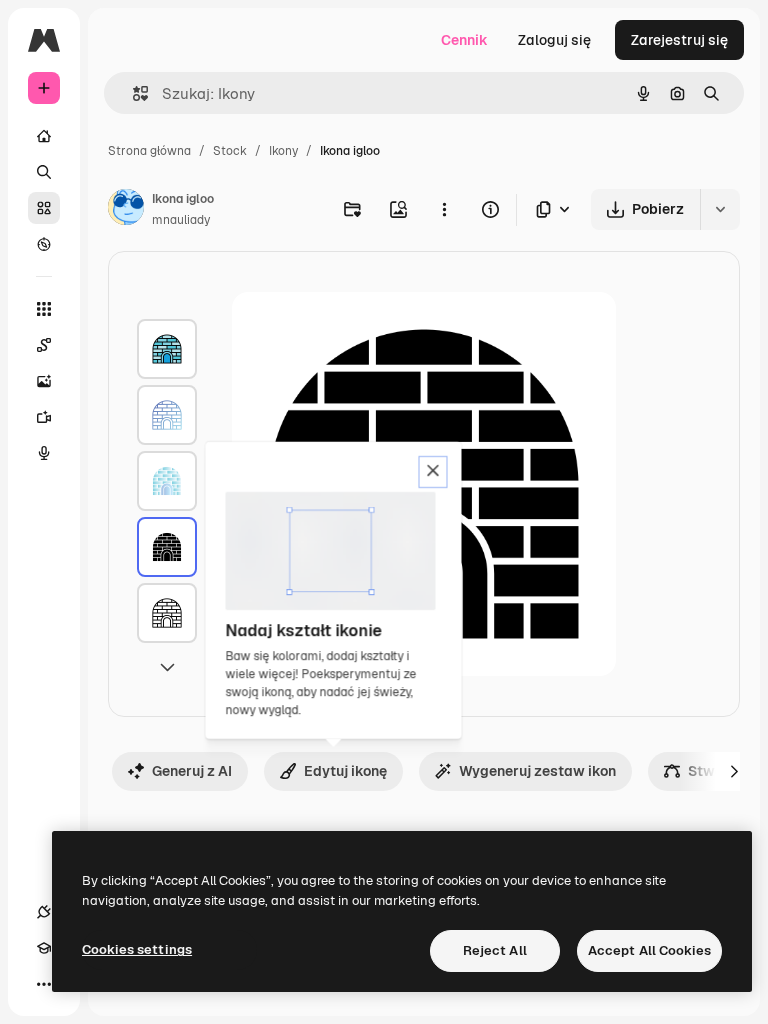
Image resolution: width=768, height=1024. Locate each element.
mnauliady (181, 220)
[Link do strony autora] (126, 210)
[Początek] (44, 136)
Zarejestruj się (679, 40)
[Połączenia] (44, 912)
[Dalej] (734, 771)
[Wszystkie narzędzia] (44, 309)
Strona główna (149, 151)
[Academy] (44, 948)
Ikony (283, 151)
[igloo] (167, 349)
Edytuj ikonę (345, 771)
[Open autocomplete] (132, 93)
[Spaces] (44, 345)
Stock (230, 151)
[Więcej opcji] (444, 209)
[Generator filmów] (44, 417)
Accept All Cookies (649, 950)
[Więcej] (44, 984)
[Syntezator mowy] (44, 453)
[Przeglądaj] (44, 244)
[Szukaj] (44, 172)
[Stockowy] (44, 208)
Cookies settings (137, 949)
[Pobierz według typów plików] (554, 209)
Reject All (495, 950)
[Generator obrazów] (44, 381)
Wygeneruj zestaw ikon (537, 771)
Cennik (464, 40)
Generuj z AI (192, 771)
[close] (433, 472)
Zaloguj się (554, 40)
